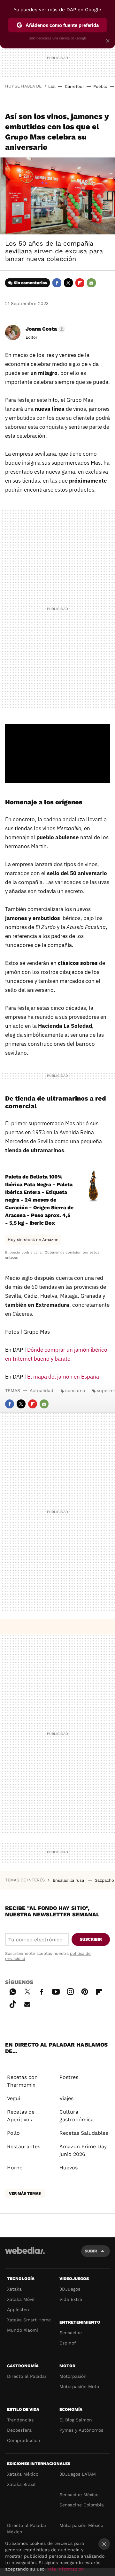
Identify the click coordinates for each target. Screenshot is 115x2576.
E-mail (91, 283)
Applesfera (19, 2310)
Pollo (13, 2133)
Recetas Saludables (84, 2133)
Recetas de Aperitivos (21, 2116)
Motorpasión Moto (79, 2386)
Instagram (70, 1991)
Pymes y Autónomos (81, 2430)
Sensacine (71, 2333)
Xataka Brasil (21, 2484)
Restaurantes (24, 2146)
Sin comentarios (31, 283)
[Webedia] (25, 2255)
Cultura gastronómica (77, 2116)
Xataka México (23, 2474)
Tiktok (13, 2003)
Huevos (69, 2168)
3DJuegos (70, 2289)
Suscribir (91, 1939)
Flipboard (80, 283)
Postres (69, 2077)
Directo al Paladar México (27, 2529)
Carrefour (74, 86)
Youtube (56, 1991)
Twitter (68, 283)
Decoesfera (19, 2430)
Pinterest (85, 1991)
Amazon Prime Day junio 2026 (83, 2150)
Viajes (66, 2098)
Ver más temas (25, 2193)
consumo (75, 1390)
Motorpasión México (81, 2525)
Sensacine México (79, 2495)
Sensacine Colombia (82, 2505)
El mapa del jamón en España (63, 1377)
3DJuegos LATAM (78, 2474)
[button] (44, 329)
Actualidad (42, 1390)
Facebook (57, 283)
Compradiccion (24, 2440)
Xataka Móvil (21, 2299)
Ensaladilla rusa (69, 1880)
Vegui (14, 2098)
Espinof (68, 2343)
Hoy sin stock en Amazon (33, 1240)
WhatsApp (13, 1991)
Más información (66, 2569)
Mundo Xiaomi (23, 2330)
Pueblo (100, 86)
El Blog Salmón (76, 2420)
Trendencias (20, 2420)
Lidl (52, 86)
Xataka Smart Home (29, 2320)
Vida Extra (71, 2299)
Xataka (14, 2289)
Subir (91, 2251)
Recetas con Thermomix (22, 2081)
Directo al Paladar (27, 2376)
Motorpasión (73, 2376)
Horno (15, 2168)
